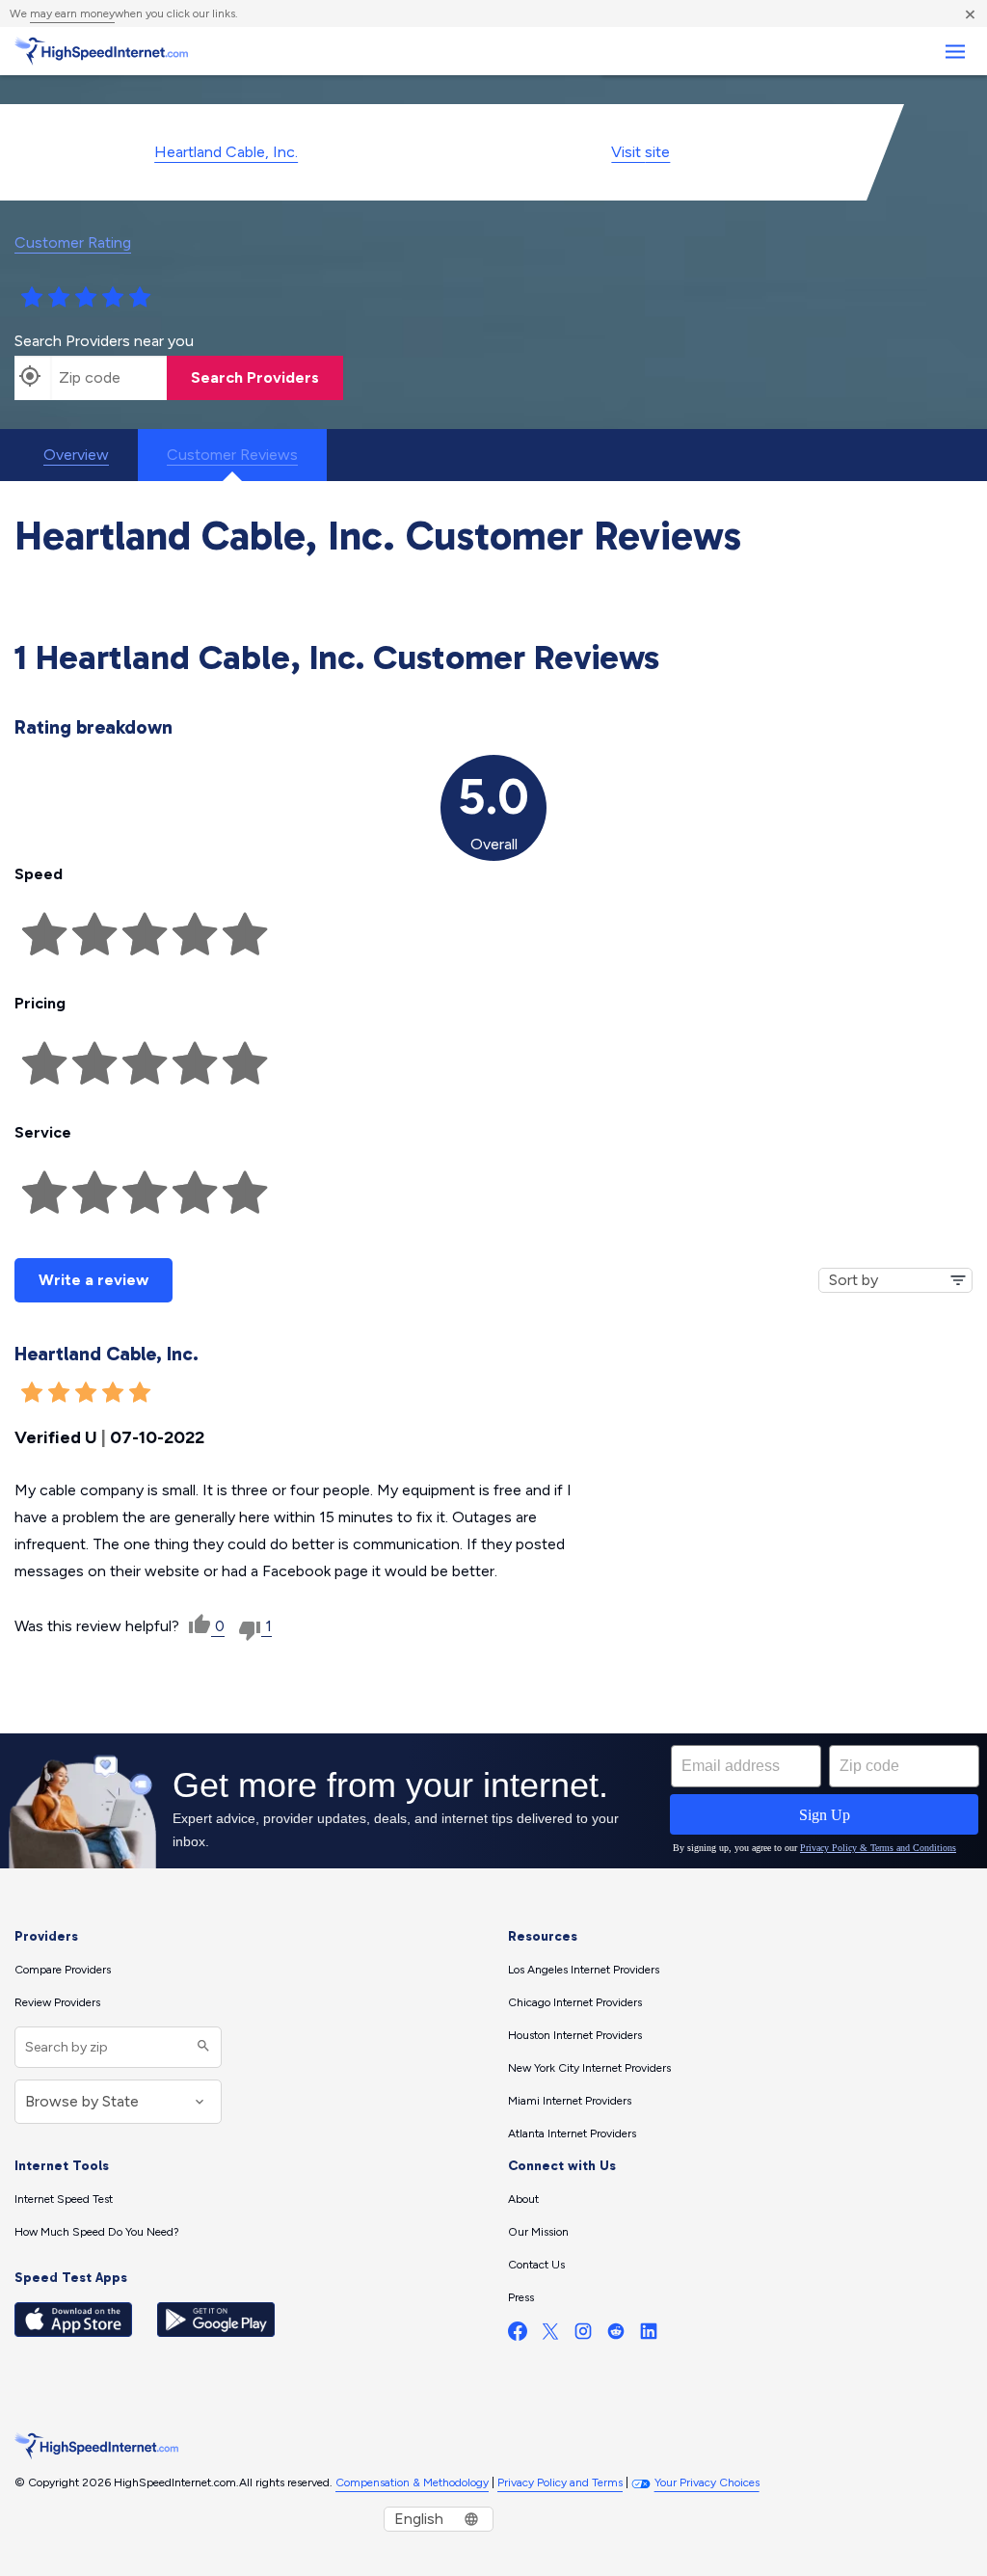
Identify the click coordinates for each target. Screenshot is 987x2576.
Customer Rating (73, 242)
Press (521, 2297)
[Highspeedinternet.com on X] (550, 2335)
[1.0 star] (32, 298)
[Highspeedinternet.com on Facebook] (518, 2335)
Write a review (93, 1280)
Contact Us (536, 2265)
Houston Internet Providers (575, 2035)
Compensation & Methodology (412, 2482)
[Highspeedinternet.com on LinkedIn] (649, 2335)
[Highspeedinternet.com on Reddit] (616, 2335)
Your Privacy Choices (707, 2482)
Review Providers (57, 2002)
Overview (76, 455)
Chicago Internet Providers (575, 2002)
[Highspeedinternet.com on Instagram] (583, 2335)
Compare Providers (63, 1970)
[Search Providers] (201, 2047)
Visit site (640, 152)
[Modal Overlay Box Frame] (493, 1801)
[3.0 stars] (86, 298)
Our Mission (538, 2232)
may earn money (72, 13)
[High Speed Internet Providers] (101, 51)
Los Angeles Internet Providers (584, 1970)
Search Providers (255, 377)
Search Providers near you (104, 341)
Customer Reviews (232, 455)
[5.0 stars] (140, 298)
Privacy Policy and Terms (560, 2482)
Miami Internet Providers (570, 2101)
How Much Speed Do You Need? (97, 2232)
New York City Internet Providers (589, 2068)
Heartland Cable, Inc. (226, 152)
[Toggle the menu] (955, 52)
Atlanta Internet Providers (572, 2133)
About (523, 2199)
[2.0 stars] (59, 298)
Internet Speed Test (64, 2199)
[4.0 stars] (113, 298)
